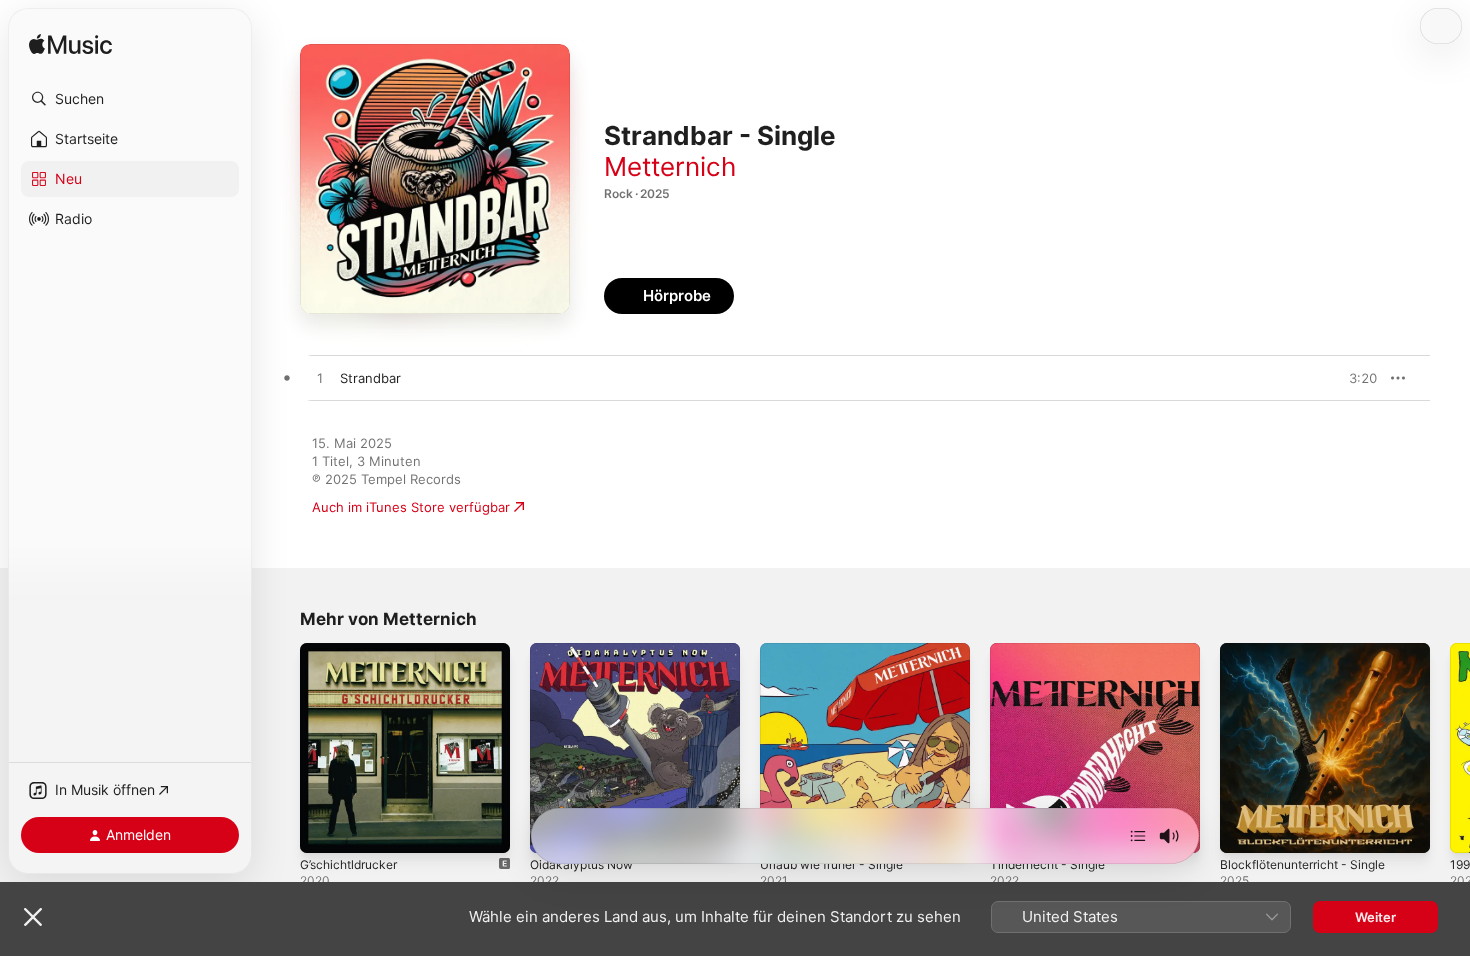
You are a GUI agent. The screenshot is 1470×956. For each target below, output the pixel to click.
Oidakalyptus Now (586, 651)
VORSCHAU (1349, 378)
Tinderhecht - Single (1054, 651)
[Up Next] (1138, 836)
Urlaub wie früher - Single (841, 651)
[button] (130, 99)
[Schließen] (33, 917)
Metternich (670, 166)
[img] (70, 45)
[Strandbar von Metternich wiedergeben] (320, 379)
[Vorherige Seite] (280, 748)
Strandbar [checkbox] (370, 378)
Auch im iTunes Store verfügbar (411, 507)
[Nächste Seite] (1450, 748)
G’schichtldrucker (353, 651)
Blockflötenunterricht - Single (1312, 651)
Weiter (1375, 917)
